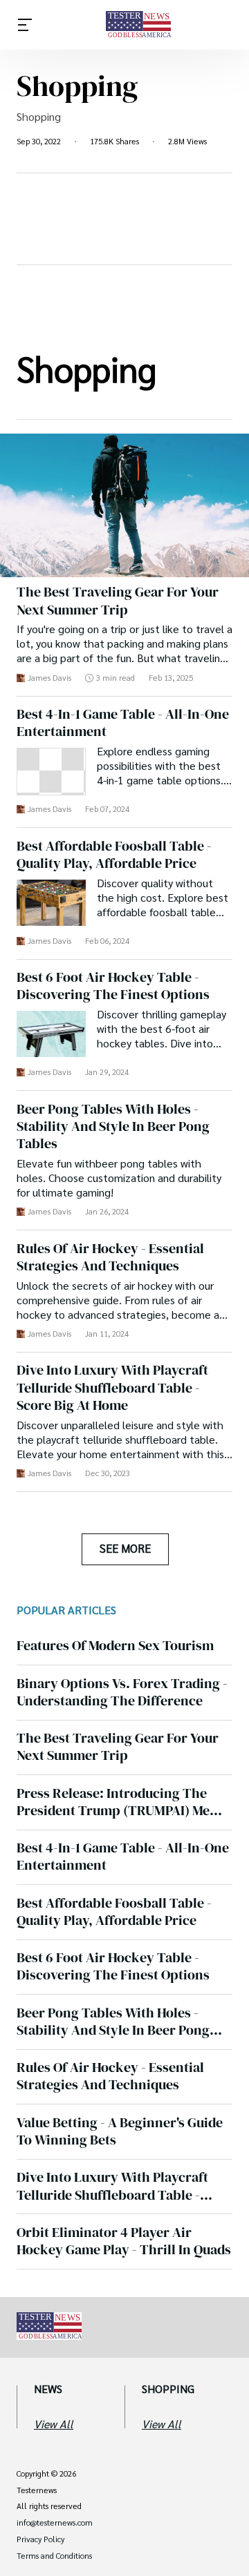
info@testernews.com (55, 2523)
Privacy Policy (40, 2539)
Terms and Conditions (54, 2556)
